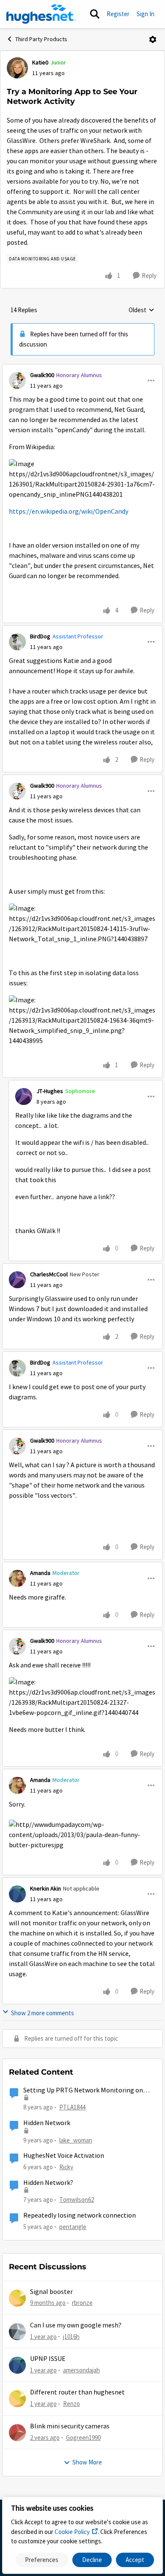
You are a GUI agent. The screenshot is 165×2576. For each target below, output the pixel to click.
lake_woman (76, 2140)
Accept (135, 2560)
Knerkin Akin (45, 1888)
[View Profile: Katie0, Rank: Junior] (17, 68)
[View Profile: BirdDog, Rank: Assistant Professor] (17, 642)
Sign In (146, 14)
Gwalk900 (42, 375)
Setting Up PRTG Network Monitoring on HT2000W (83, 2091)
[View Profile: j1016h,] (17, 2332)
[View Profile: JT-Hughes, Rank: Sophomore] (24, 1096)
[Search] (95, 14)
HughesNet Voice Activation (64, 2156)
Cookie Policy (72, 2532)
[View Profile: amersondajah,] (17, 2365)
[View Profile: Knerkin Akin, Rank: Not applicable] (17, 1894)
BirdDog (40, 636)
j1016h (71, 2337)
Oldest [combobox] (142, 310)
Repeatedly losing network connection (80, 2215)
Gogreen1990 (83, 2438)
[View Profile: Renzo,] (17, 2399)
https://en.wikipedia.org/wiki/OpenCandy (69, 512)
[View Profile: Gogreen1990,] (17, 2433)
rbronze (82, 2303)
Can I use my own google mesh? (76, 2325)
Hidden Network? (48, 2183)
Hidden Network (47, 2123)
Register (118, 14)
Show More (87, 2462)
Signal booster (51, 2292)
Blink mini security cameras (70, 2426)
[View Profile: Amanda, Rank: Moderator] (17, 1578)
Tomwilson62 (77, 2200)
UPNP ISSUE (48, 2359)
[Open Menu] (153, 39)
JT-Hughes (50, 1091)
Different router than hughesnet (77, 2392)
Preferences (42, 2560)
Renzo (71, 2404)
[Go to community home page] (41, 14)
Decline (92, 2560)
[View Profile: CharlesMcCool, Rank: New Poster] (17, 1280)
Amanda (40, 1573)
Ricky (66, 2167)
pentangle (73, 2227)
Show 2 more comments (43, 2013)
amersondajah (81, 2370)
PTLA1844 (72, 2107)
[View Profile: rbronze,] (17, 2298)
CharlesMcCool (49, 1274)
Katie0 (40, 62)
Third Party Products (41, 39)
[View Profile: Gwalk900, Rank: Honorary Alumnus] (17, 380)
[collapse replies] (82, 368)
